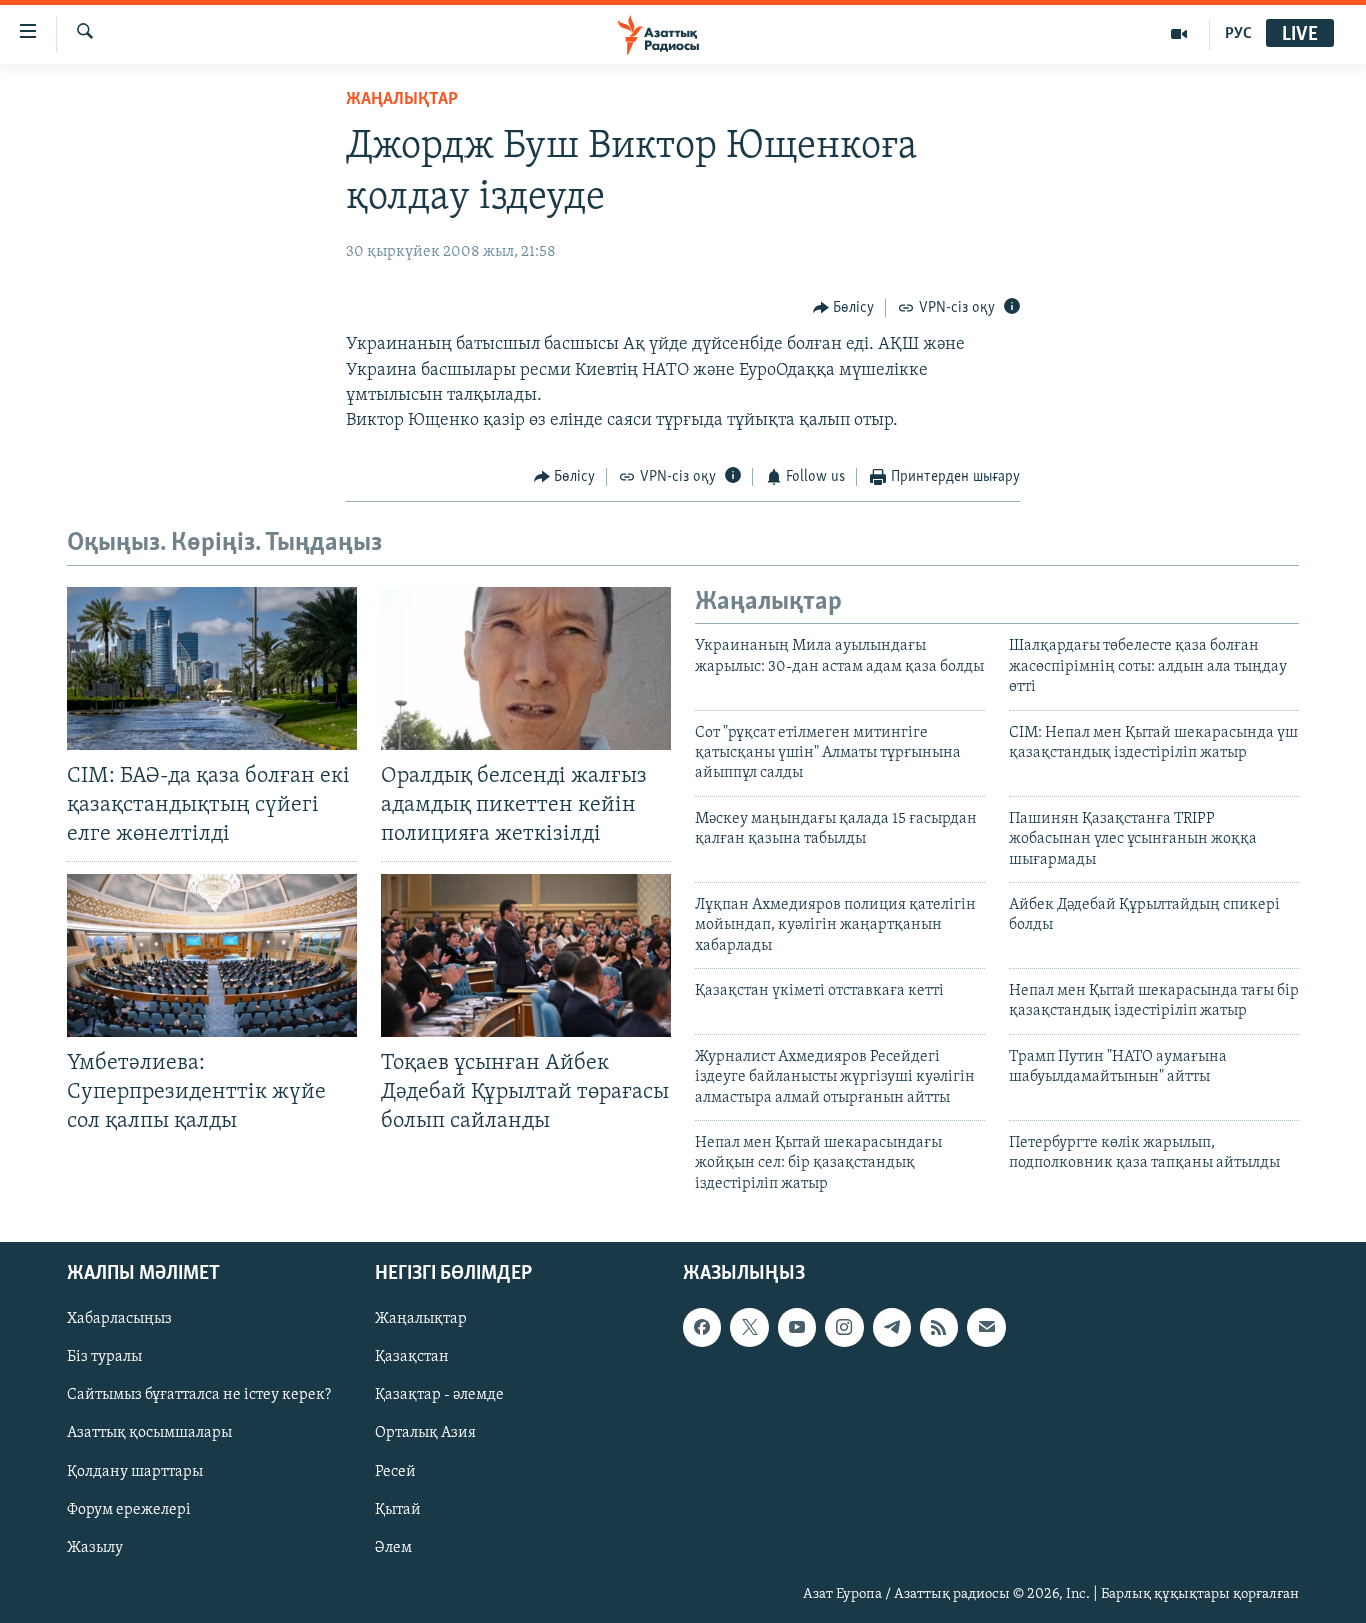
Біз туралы (104, 1358)
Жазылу (95, 1548)
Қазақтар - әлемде (439, 1396)
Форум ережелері (129, 1510)
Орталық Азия (425, 1434)
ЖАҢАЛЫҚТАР (402, 100)
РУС (1238, 34)
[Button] (844, 308)
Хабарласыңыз (119, 1320)
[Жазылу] (986, 1328)
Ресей (395, 1472)
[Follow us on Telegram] (892, 1328)
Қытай (398, 1510)
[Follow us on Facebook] (702, 1328)
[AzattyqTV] (1179, 34)
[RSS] (939, 1328)
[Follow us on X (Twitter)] (749, 1328)
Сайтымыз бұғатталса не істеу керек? (199, 1396)
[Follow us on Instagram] (844, 1328)
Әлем (393, 1548)
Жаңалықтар (421, 1320)
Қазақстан (412, 1358)
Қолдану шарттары (135, 1472)
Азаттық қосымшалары (149, 1434)
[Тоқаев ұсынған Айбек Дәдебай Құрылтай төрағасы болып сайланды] (526, 955)
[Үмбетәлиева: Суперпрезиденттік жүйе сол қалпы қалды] (212, 955)
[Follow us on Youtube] (797, 1328)
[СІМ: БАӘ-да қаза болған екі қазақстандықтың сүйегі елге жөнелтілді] (212, 668)
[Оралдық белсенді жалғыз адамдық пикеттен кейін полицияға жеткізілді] (526, 668)
